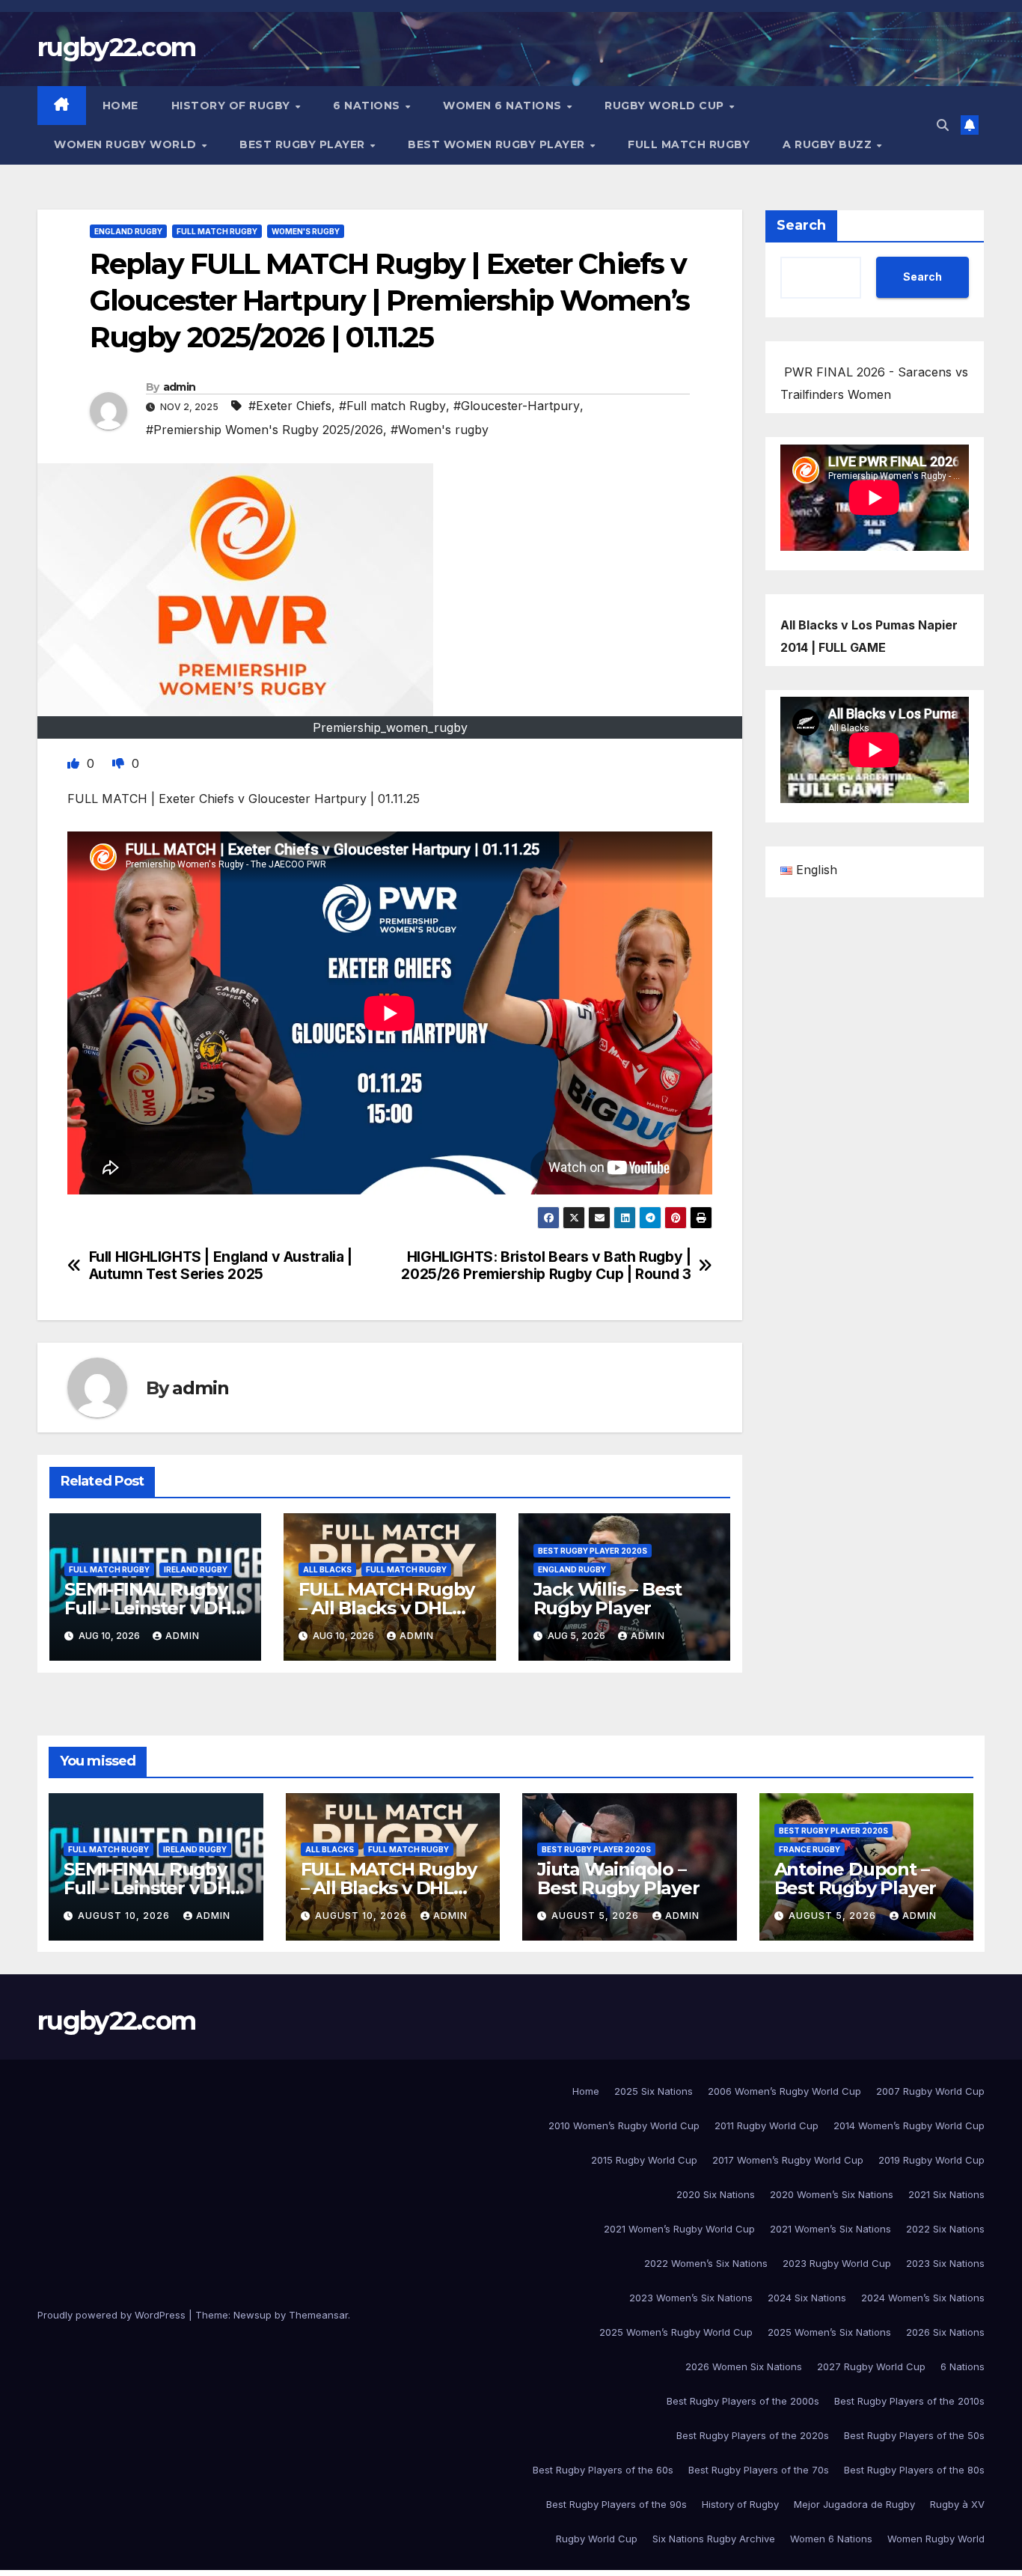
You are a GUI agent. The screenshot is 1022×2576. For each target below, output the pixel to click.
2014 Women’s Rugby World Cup (909, 2125)
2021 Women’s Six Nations (830, 2229)
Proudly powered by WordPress (113, 2315)
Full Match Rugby (689, 144)
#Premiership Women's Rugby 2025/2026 (264, 430)
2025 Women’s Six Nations (829, 2332)
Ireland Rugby (196, 1569)
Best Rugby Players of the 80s (914, 2470)
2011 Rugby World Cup (766, 2125)
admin (180, 387)
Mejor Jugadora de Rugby (854, 2504)
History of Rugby (233, 106)
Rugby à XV (957, 2504)
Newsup (253, 2315)
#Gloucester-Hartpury (517, 406)
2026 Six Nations (945, 2332)
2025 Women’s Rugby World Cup (676, 2332)
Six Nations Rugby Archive (714, 2539)
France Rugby (810, 1849)
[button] (943, 125)
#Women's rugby (440, 430)
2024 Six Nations (807, 2298)
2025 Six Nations (654, 2091)
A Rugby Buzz (829, 144)
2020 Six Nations (716, 2194)
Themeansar (318, 2315)
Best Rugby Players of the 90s (616, 2504)
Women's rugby (306, 231)
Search (801, 225)
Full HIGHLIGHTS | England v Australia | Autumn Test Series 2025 (221, 1266)
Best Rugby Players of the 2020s (753, 2435)
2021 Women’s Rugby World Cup (679, 2229)
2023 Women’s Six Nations (691, 2298)
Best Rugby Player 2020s (593, 1551)
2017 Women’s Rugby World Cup (788, 2160)
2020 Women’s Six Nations (832, 2194)
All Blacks (327, 1569)
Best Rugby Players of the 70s (759, 2470)
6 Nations (368, 106)
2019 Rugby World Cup (931, 2160)
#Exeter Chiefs (290, 406)
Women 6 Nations (504, 106)
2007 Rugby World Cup (930, 2091)
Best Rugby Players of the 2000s (743, 2401)
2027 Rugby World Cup (871, 2366)
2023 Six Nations (945, 2263)
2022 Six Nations (945, 2229)
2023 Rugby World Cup (837, 2263)
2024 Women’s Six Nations (923, 2298)
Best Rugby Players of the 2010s (909, 2401)
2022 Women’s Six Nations (706, 2263)
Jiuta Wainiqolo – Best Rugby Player (618, 1878)
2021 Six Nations (946, 2194)
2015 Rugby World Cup (644, 2160)
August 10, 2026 (125, 1916)
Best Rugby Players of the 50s (914, 2435)
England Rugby (128, 231)
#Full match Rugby (392, 406)
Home (120, 106)
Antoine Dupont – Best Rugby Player (856, 1878)
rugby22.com (116, 47)
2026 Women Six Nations (744, 2366)
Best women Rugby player (498, 144)
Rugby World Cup (666, 106)
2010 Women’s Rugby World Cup (624, 2125)
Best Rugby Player (304, 144)
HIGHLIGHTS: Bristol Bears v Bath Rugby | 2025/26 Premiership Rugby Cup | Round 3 (546, 1266)
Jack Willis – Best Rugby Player (608, 1599)
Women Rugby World (127, 144)
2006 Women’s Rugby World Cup (784, 2091)
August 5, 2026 (597, 1916)
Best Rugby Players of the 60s (603, 2470)
